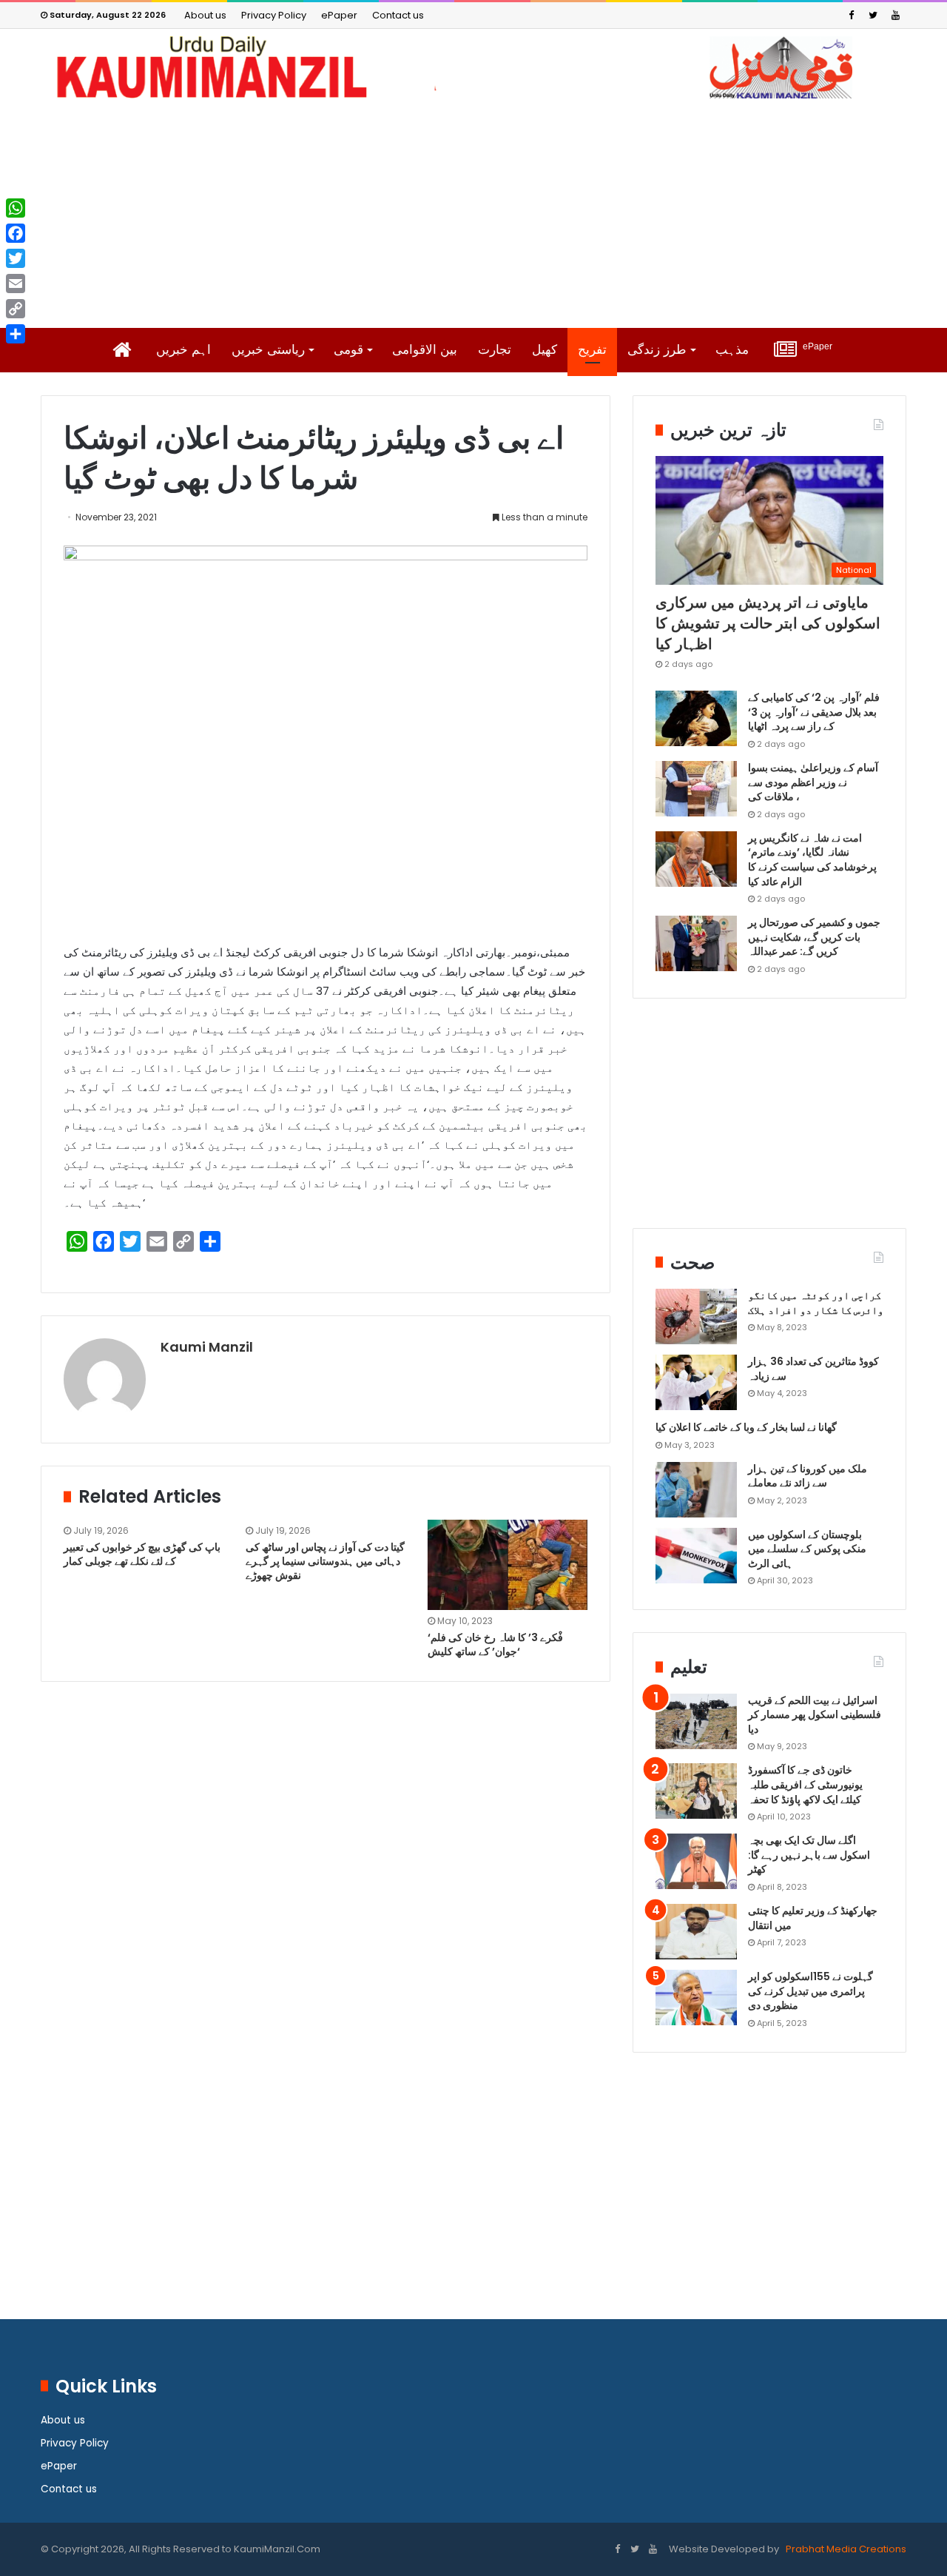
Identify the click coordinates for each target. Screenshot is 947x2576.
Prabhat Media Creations (845, 2549)
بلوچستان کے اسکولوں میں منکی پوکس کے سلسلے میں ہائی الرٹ (807, 1549)
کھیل (545, 350)
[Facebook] (851, 15)
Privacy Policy (274, 15)
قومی (348, 350)
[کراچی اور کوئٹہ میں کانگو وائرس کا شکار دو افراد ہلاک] (696, 1316)
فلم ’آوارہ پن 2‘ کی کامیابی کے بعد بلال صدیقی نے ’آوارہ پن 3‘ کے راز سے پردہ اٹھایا (814, 712)
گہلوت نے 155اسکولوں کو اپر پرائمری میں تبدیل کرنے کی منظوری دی (810, 1991)
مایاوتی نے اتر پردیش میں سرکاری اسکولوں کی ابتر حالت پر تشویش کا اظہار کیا (768, 623)
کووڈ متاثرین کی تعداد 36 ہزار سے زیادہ (813, 1369)
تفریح (592, 350)
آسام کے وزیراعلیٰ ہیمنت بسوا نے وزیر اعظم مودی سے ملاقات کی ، (813, 782)
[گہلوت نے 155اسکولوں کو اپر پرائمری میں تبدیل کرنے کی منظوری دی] (696, 1998)
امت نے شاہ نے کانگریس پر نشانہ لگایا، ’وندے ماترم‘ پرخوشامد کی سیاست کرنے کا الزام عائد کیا (812, 860)
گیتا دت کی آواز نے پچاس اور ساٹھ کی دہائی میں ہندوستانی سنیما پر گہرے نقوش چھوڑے (325, 1561)
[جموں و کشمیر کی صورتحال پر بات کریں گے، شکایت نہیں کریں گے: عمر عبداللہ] (696, 943)
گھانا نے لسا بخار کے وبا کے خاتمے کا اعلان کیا (746, 1427)
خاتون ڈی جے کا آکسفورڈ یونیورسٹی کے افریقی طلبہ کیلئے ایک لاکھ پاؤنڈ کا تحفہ (805, 1784)
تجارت (495, 350)
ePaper (339, 15)
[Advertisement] (473, 213)
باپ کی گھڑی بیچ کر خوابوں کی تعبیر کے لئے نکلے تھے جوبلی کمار (142, 1554)
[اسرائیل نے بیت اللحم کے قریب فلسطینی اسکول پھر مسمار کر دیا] (696, 1721)
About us (205, 15)
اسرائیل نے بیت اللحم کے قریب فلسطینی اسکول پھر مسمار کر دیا (815, 1715)
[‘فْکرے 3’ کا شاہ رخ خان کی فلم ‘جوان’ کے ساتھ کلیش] (508, 1565)
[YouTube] (895, 15)
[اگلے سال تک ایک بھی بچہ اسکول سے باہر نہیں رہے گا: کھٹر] (696, 1861)
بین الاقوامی (425, 350)
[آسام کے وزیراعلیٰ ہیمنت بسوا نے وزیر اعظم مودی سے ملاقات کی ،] (696, 789)
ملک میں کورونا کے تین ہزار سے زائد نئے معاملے (808, 1476)
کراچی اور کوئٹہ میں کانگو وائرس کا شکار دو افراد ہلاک (816, 1303)
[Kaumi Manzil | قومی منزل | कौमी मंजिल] (473, 67)
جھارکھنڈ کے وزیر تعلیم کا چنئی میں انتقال (813, 1918)
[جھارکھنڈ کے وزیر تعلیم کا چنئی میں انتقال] (696, 1932)
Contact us (398, 15)
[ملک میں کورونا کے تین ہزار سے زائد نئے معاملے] (696, 1490)
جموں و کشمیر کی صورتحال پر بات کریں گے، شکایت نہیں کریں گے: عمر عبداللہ (814, 937)
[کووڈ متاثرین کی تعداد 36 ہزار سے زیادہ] (696, 1382)
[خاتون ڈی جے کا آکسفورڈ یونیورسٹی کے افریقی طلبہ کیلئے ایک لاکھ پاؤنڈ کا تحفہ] (696, 1791)
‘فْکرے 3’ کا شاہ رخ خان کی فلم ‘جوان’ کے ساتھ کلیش (495, 1644)
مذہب (732, 350)
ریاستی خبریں (268, 350)
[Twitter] (873, 15)
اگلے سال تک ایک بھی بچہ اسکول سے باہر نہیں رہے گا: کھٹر (809, 1855)
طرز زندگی (657, 350)
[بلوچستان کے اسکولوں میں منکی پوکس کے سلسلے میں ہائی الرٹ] (696, 1556)
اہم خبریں (183, 350)
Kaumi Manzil (207, 1347)
